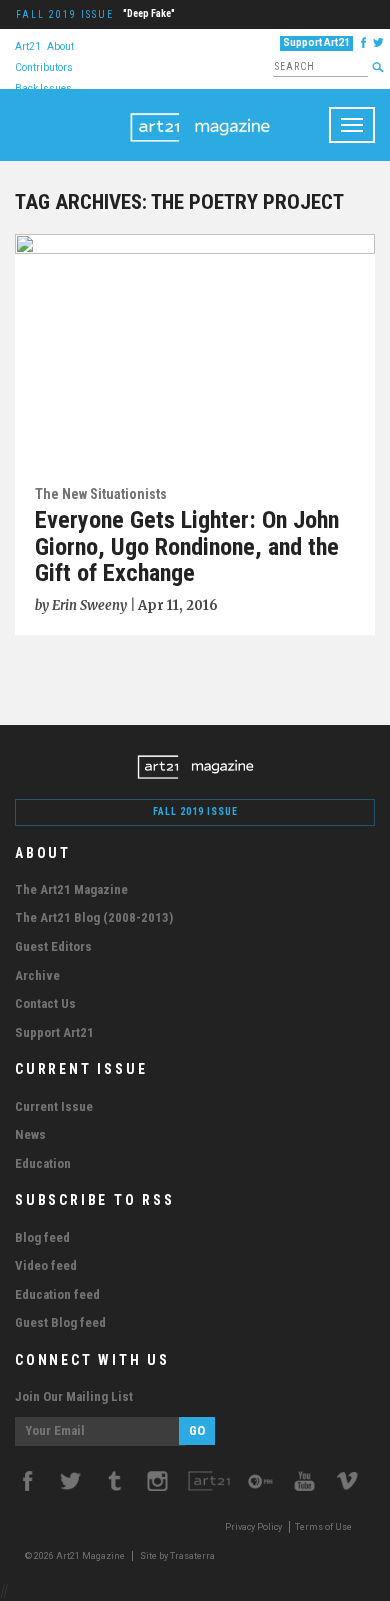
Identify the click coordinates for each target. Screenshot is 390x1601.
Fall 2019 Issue (65, 14)
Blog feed (42, 1237)
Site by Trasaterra (177, 1556)
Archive (37, 975)
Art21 (28, 45)
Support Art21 (316, 42)
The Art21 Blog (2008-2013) (94, 917)
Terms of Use (323, 1527)
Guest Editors (53, 946)
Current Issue (54, 1106)
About (60, 45)
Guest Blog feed (60, 1322)
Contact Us (45, 1003)
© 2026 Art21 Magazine (76, 1556)
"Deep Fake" (149, 13)
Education (43, 1163)
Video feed (46, 1265)
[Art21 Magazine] (200, 114)
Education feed (57, 1294)
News (30, 1134)
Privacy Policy (253, 1527)
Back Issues (43, 87)
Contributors (44, 66)
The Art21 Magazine (71, 889)
